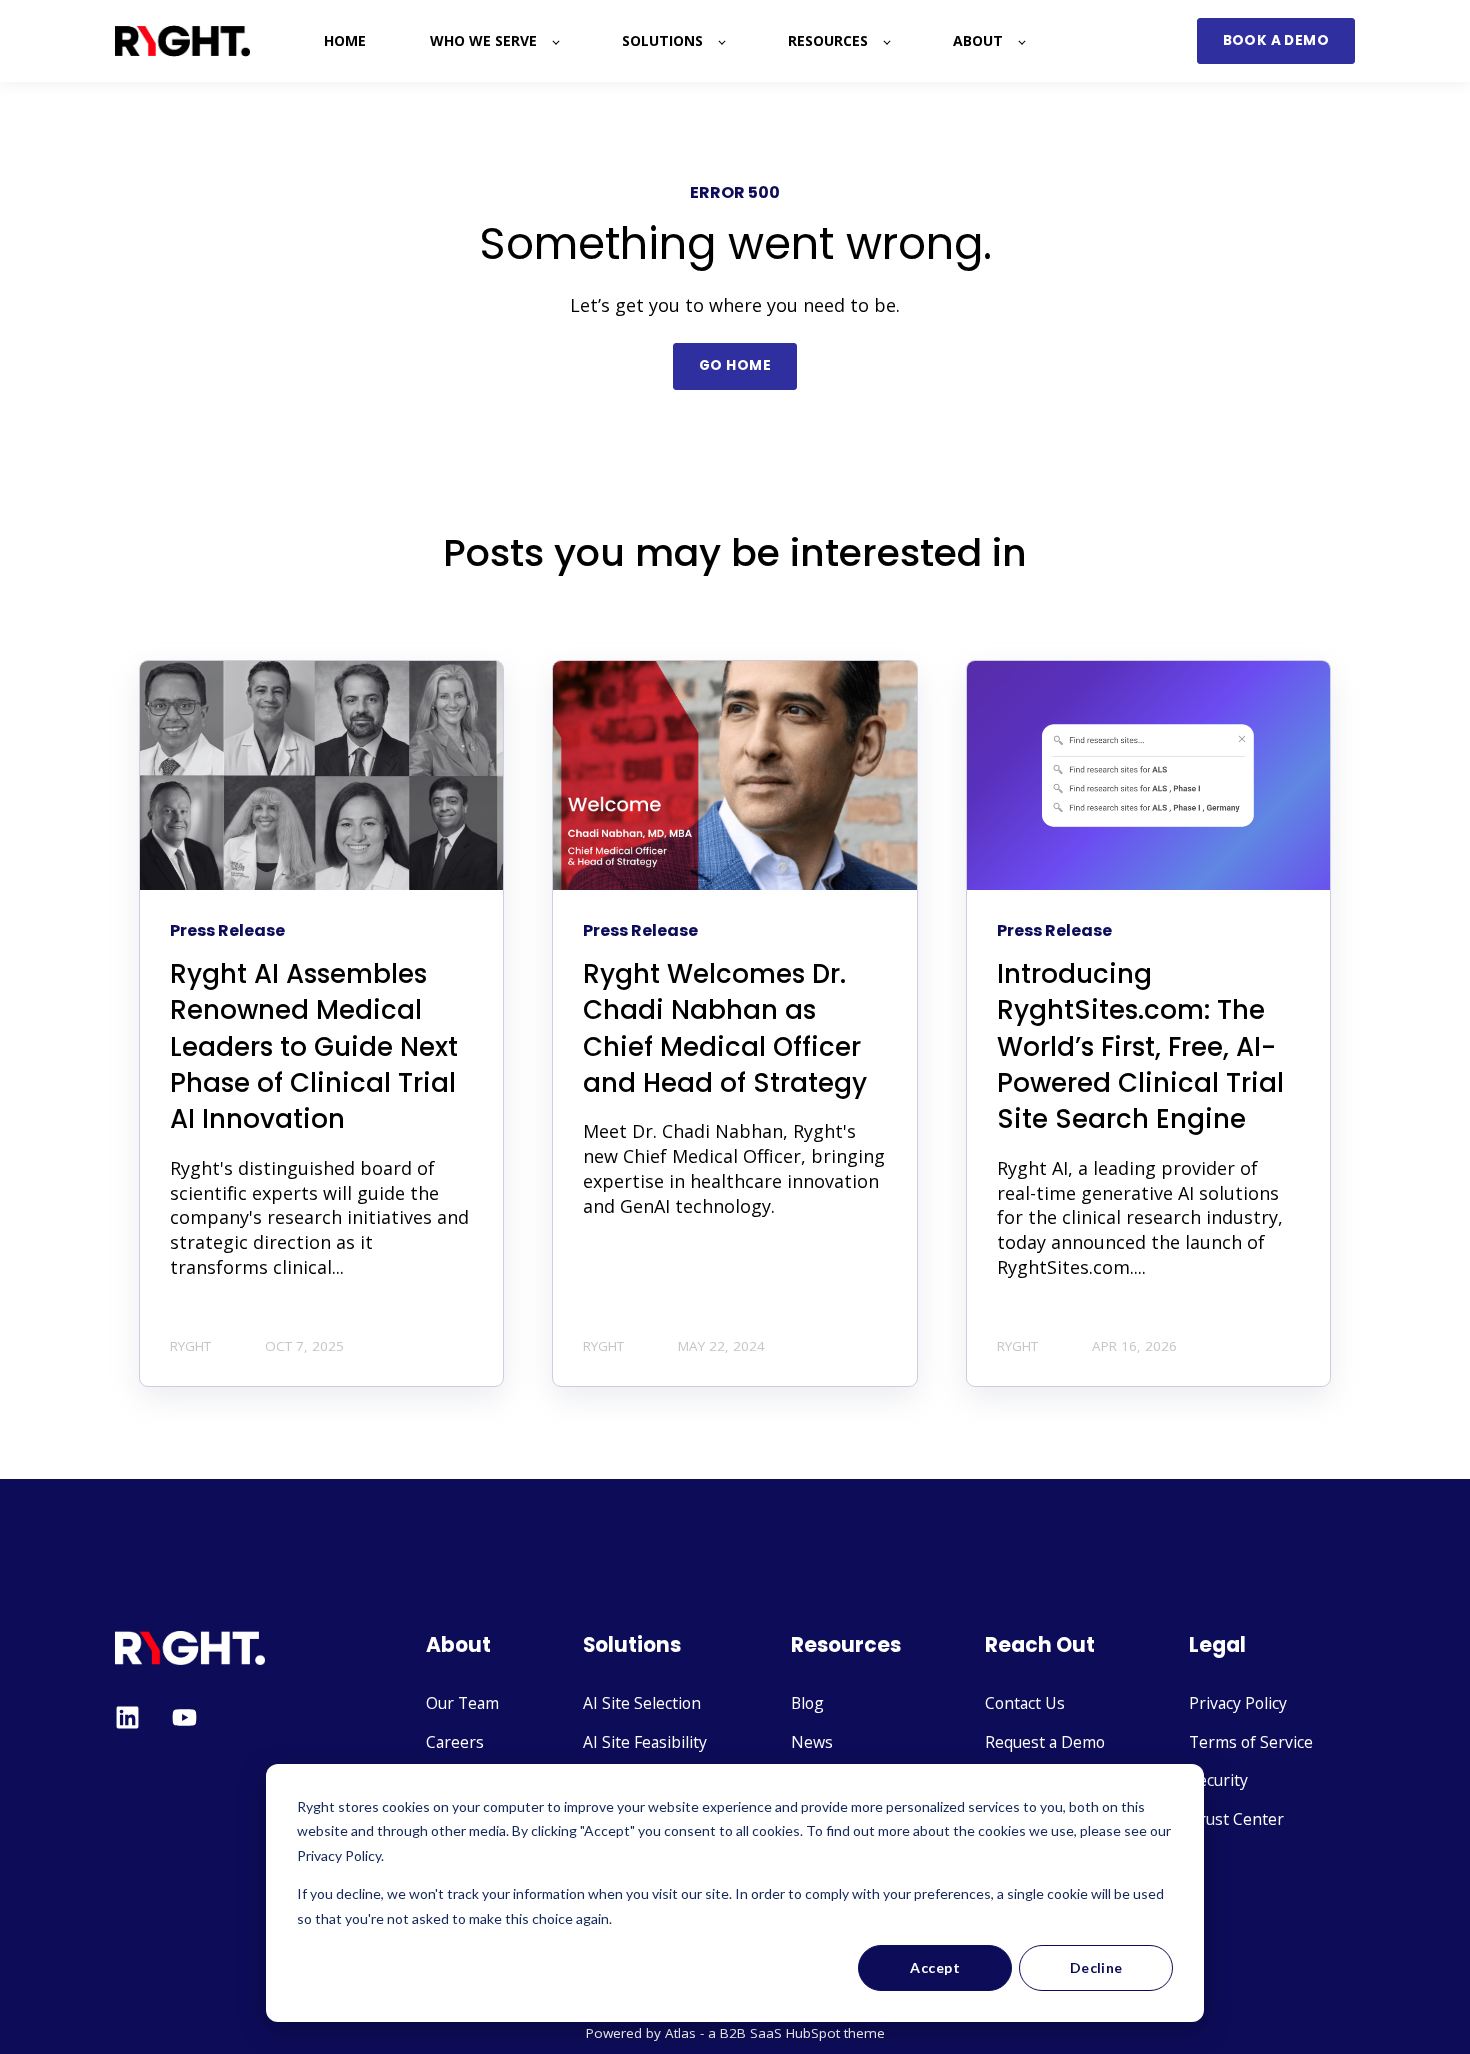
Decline (1096, 1967)
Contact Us (1025, 1703)
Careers (455, 1742)
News (812, 1742)
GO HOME (735, 365)
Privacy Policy (1238, 1703)
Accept (935, 1967)
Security (1218, 1780)
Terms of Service (1251, 1742)
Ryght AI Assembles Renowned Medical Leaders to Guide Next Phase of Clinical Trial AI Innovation (314, 1047)
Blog (807, 1703)
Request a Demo (1045, 1742)
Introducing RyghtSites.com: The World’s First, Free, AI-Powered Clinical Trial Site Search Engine (1140, 1047)
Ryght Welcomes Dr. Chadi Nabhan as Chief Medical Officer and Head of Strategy (725, 1028)
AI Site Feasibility (645, 1742)
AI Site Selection (642, 1703)
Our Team (462, 1703)
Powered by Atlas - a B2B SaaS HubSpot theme (735, 2033)
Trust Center (1236, 1819)
